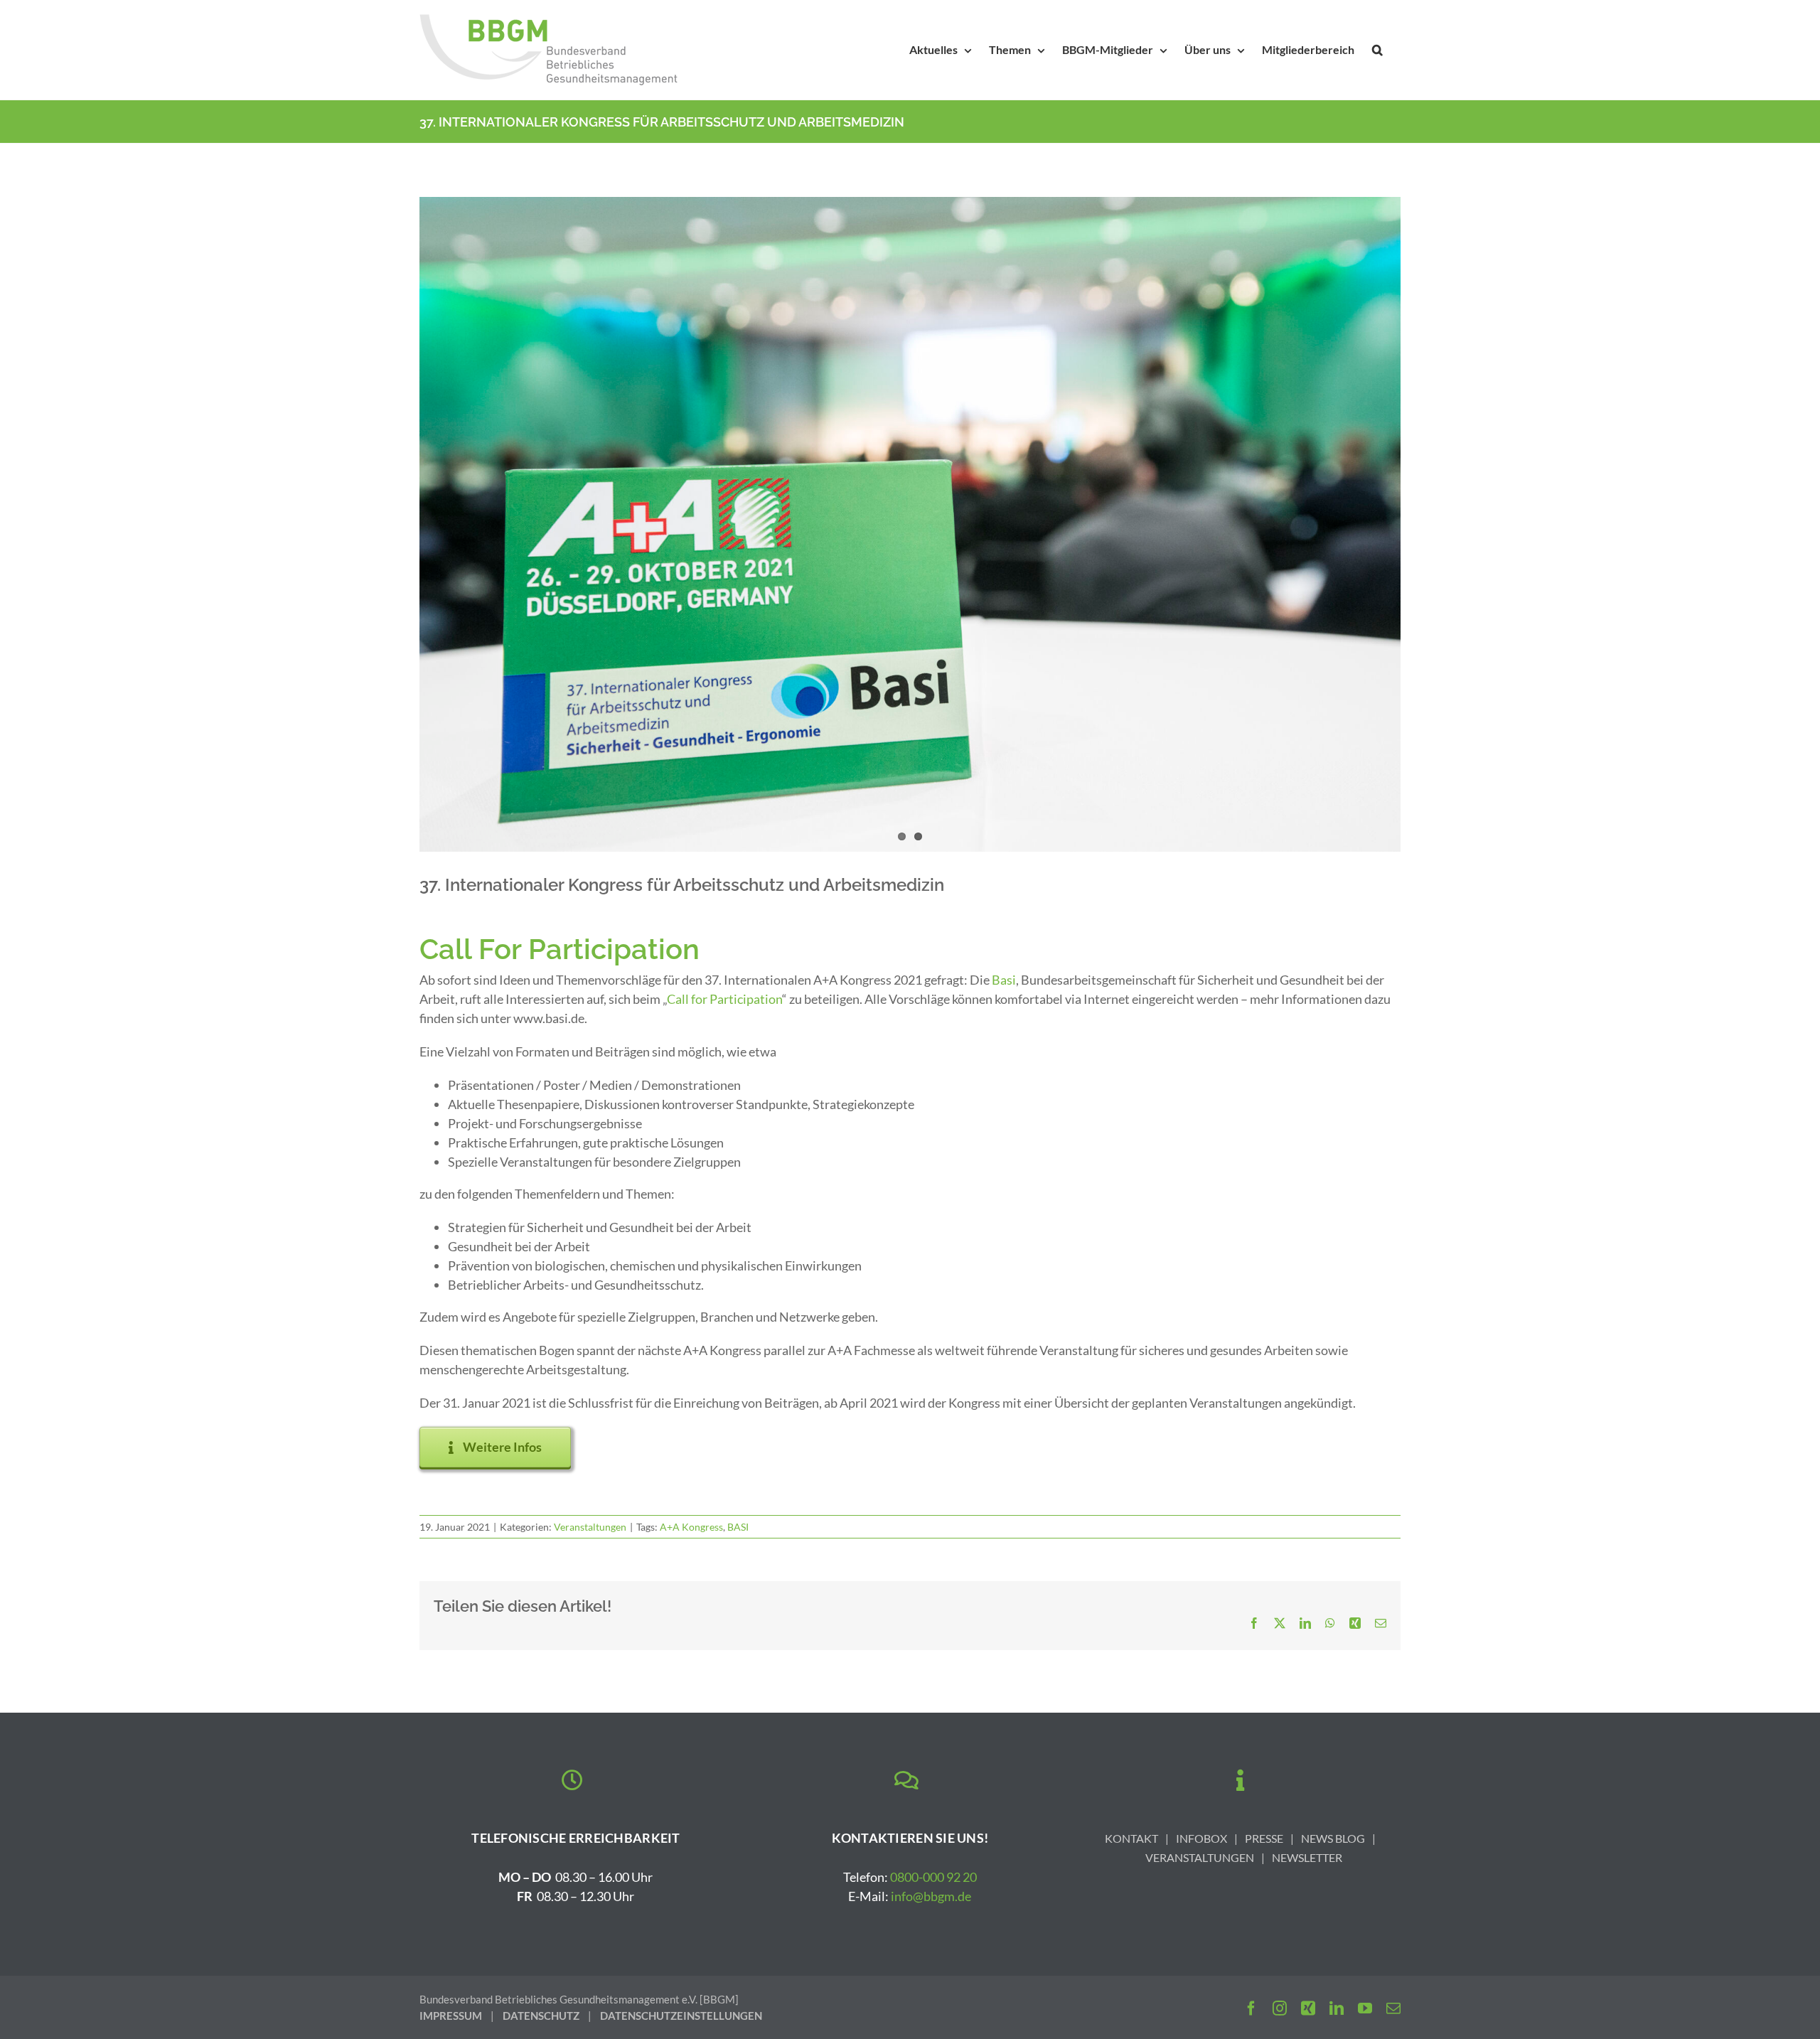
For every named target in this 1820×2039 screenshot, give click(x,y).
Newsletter (1307, 1857)
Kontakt (1131, 1838)
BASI (738, 1527)
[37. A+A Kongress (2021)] (910, 524)
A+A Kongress (691, 1527)
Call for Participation (724, 999)
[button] (1377, 50)
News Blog (1333, 1838)
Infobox (1201, 1838)
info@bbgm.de (931, 1896)
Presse (1264, 1838)
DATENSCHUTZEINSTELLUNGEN (681, 2016)
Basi (1004, 980)
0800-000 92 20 (933, 1877)
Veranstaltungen (590, 1527)
